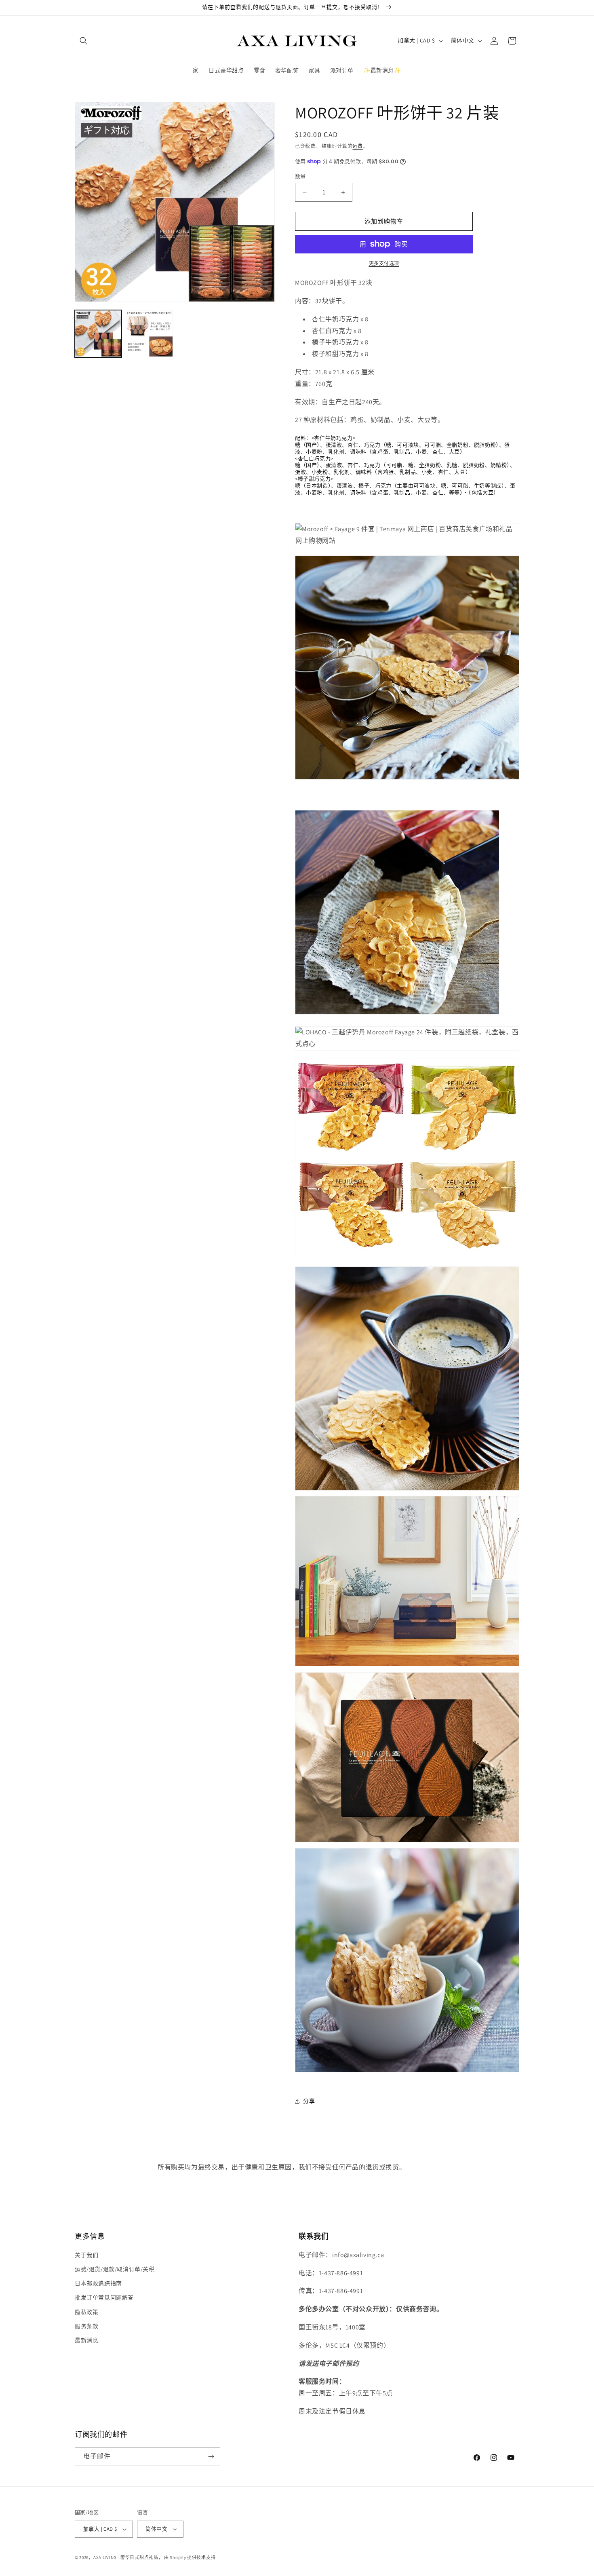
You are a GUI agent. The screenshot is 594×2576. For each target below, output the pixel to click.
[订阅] (211, 2457)
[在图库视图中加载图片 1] (98, 333)
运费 (357, 146)
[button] (84, 41)
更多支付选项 (384, 263)
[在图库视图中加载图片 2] (149, 333)
